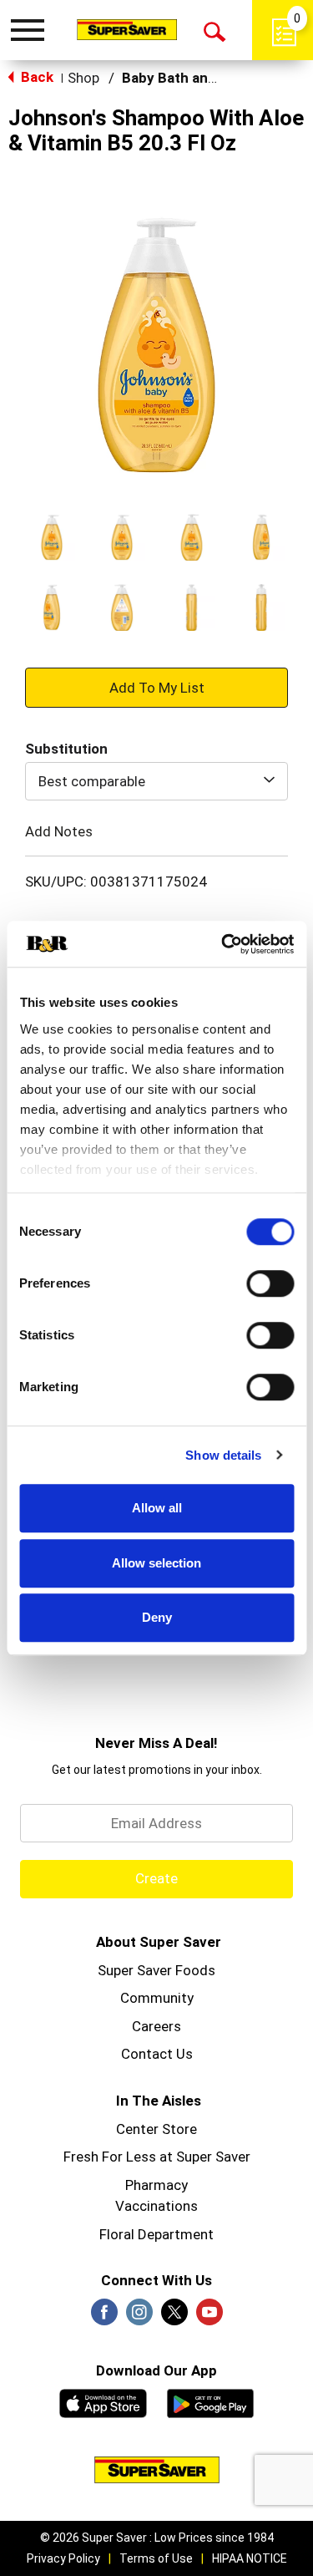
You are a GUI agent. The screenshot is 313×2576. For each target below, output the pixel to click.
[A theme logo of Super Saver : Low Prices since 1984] (127, 29)
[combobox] (156, 781)
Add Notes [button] (59, 831)
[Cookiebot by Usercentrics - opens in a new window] (223, 944)
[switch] (270, 1283)
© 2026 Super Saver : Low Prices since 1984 (157, 2538)
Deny (157, 1617)
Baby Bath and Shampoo (202, 78)
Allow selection (156, 1563)
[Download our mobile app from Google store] (211, 2401)
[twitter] (174, 2317)
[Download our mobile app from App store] (103, 2401)
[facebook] (104, 2317)
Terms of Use (156, 2558)
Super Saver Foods (156, 1970)
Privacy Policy (63, 2558)
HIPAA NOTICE (250, 2558)
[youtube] (210, 2317)
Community (157, 1998)
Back (35, 77)
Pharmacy (156, 2185)
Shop (83, 78)
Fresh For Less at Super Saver (157, 2157)
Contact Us (157, 2054)
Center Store (156, 2129)
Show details (223, 1455)
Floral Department (156, 2234)
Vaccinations (156, 2206)
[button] (52, 537)
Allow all (157, 1508)
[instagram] (139, 2317)
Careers (156, 2026)
